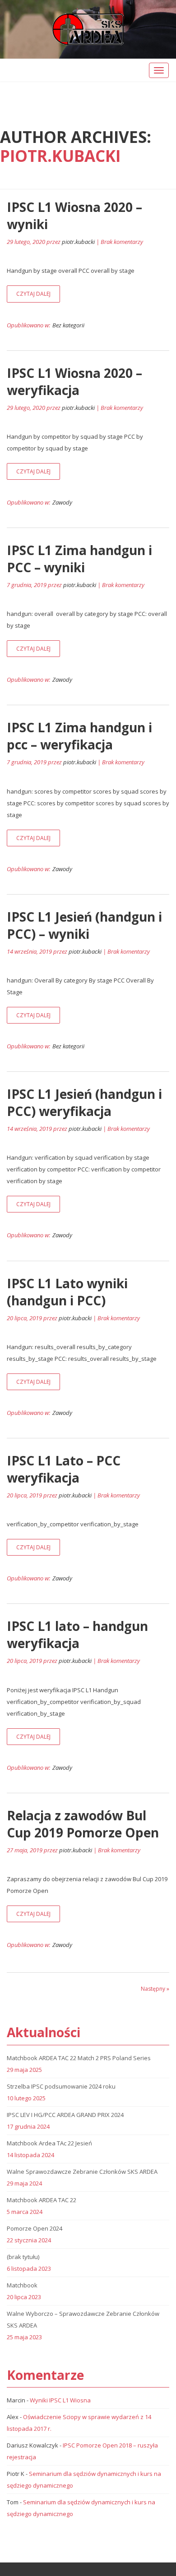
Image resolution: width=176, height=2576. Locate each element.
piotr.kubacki (60, 156)
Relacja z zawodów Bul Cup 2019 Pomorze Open (83, 1824)
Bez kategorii (68, 325)
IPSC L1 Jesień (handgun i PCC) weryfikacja (84, 1102)
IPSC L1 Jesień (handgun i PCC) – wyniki (84, 925)
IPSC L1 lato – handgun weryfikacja (77, 1635)
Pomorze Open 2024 (35, 2228)
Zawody (62, 502)
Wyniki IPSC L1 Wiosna (60, 2400)
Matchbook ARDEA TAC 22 (42, 2200)
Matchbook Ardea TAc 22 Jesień (49, 2143)
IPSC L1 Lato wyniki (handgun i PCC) (67, 1292)
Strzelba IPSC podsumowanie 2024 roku (61, 2086)
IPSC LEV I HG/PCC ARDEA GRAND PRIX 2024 (65, 2115)
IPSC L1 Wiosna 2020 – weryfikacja (74, 381)
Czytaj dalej (33, 294)
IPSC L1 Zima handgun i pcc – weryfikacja (79, 736)
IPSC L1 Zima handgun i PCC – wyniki (79, 559)
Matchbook (22, 2285)
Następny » (155, 1989)
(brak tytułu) (23, 2257)
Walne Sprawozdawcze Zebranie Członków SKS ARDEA (82, 2172)
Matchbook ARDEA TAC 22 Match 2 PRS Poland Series (79, 2058)
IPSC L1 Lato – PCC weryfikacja (64, 1469)
